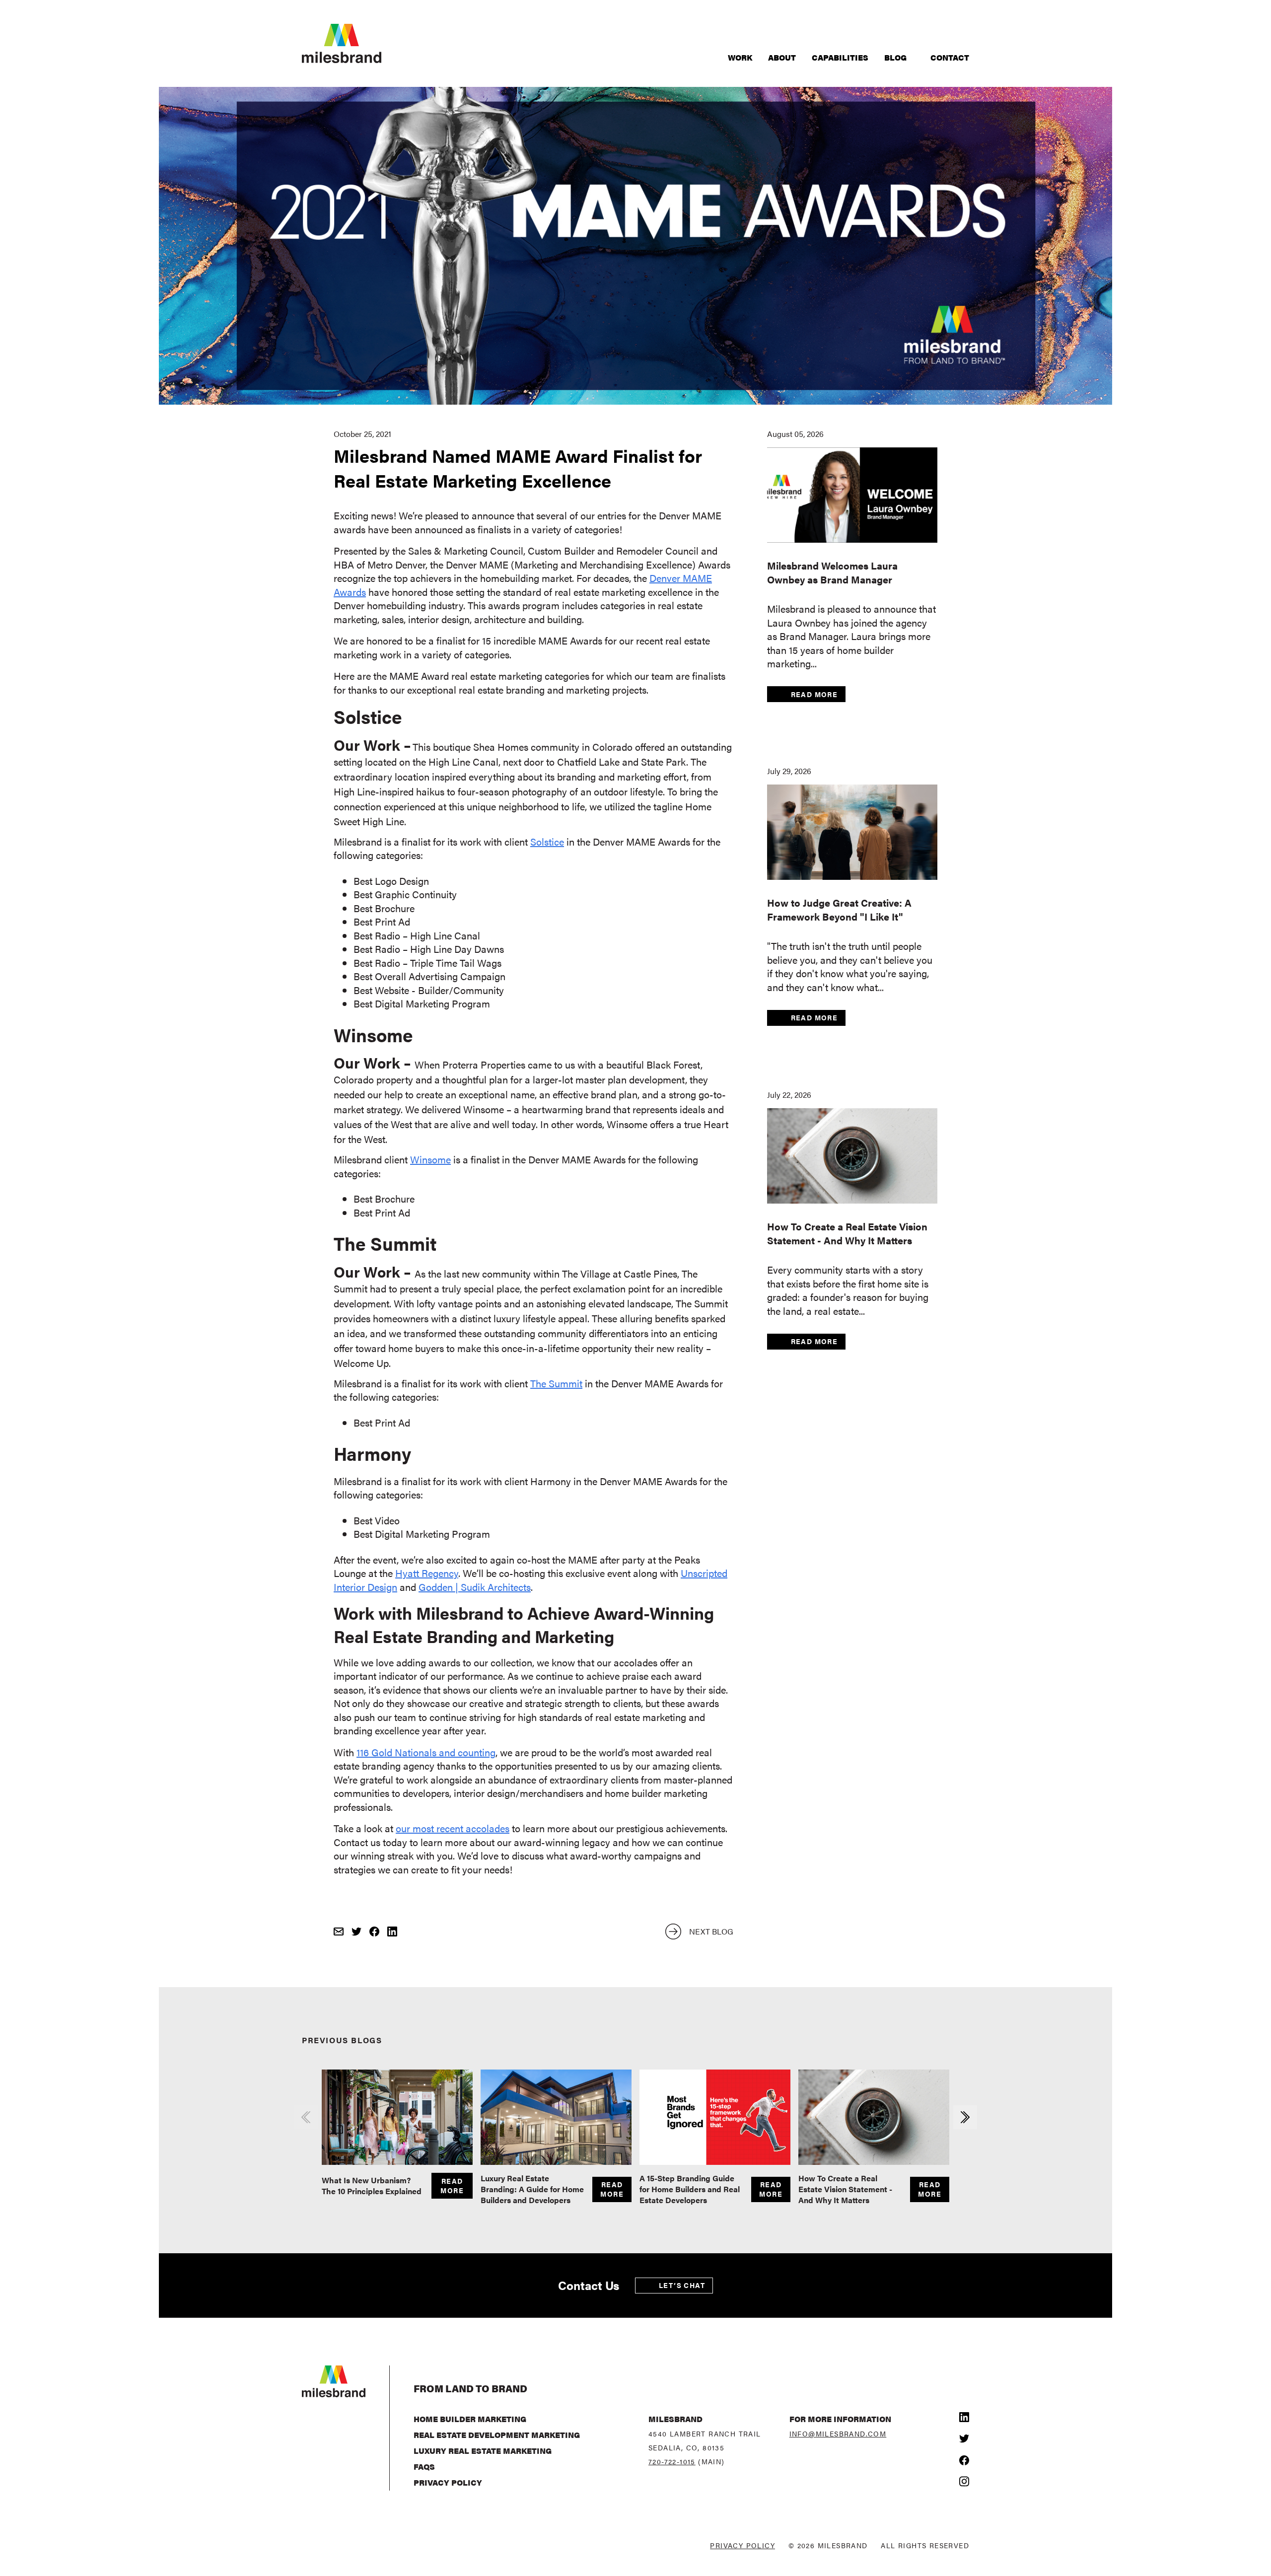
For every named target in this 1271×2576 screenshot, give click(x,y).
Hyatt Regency (427, 1573)
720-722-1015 (672, 2461)
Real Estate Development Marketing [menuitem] (497, 2435)
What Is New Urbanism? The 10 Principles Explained (372, 2185)
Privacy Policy (742, 2545)
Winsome (430, 1159)
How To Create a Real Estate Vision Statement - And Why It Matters (847, 1233)
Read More (814, 694)
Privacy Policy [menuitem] (448, 2482)
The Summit (556, 1383)
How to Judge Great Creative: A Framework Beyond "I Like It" (839, 909)
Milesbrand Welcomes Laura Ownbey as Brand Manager (832, 572)
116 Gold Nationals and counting (426, 1752)
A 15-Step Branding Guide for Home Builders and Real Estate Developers (690, 2189)
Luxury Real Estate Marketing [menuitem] (483, 2451)
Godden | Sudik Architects (475, 1587)
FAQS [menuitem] (424, 2467)
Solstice (547, 841)
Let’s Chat (682, 2285)
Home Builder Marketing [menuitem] (470, 2419)
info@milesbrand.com (838, 2433)
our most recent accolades (453, 1828)
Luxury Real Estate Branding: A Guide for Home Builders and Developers (532, 2189)
